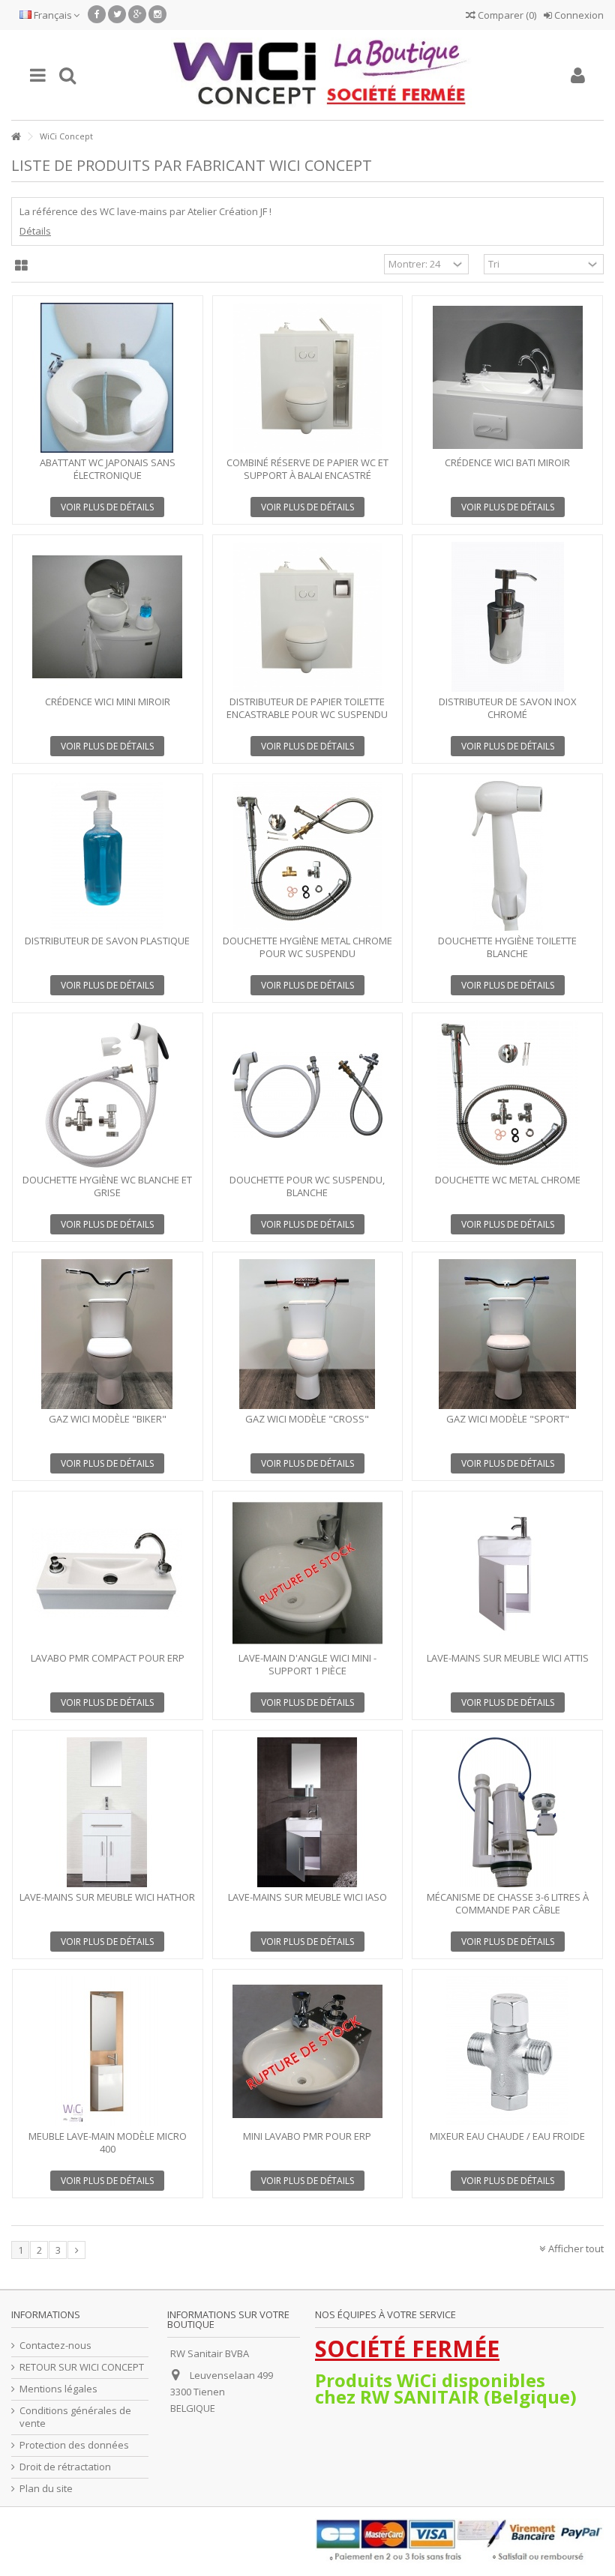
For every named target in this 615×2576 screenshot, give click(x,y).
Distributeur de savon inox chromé (508, 708)
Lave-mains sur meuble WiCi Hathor (107, 1897)
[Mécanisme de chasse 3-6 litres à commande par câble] (507, 1812)
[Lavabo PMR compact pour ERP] (108, 1573)
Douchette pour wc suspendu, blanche (307, 1186)
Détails (35, 231)
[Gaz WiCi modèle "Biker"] (108, 1334)
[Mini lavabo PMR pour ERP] (308, 2051)
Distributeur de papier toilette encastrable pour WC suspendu (307, 708)
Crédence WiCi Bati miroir (507, 462)
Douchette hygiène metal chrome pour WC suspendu (307, 947)
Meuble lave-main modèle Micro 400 (108, 2142)
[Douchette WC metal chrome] (507, 1095)
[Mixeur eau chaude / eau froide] (507, 2051)
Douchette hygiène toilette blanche (507, 947)
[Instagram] (157, 14)
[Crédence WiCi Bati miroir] (507, 378)
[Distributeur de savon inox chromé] (507, 617)
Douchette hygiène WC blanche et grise (107, 1186)
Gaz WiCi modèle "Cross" (307, 1419)
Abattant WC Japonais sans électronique (108, 469)
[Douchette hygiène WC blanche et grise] (108, 1095)
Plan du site (46, 2489)
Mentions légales (58, 2389)
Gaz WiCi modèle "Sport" (508, 1419)
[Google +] (137, 14)
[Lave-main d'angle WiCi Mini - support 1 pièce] (308, 1573)
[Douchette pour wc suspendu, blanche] (308, 1095)
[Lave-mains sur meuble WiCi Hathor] (108, 1812)
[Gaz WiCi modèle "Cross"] (308, 1334)
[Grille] (21, 266)
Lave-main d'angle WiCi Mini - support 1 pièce (307, 1664)
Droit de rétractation (65, 2467)
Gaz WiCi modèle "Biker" (108, 1419)
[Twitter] (117, 14)
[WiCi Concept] (322, 75)
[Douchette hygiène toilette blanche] (507, 856)
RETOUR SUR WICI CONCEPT (82, 2367)
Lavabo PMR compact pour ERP (108, 1658)
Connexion (578, 15)
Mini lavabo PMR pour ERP (307, 2136)
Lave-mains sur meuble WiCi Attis (508, 1658)
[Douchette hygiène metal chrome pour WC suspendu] (308, 856)
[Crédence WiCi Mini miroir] (108, 617)
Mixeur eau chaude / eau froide (507, 2136)
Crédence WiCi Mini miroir (108, 702)
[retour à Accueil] (16, 137)
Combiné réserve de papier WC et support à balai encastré (307, 469)
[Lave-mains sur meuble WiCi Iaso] (308, 1812)
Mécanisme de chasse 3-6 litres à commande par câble (508, 1903)
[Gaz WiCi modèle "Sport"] (507, 1334)
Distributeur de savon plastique (107, 941)
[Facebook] (97, 14)
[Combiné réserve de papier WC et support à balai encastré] (308, 378)
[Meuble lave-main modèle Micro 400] (108, 2051)
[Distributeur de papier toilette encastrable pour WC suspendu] (308, 617)
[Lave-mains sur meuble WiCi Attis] (507, 1573)
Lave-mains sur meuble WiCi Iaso (307, 1897)
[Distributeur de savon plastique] (108, 856)
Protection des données (74, 2445)
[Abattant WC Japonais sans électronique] (108, 378)
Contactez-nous (55, 2346)
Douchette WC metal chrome (508, 1180)
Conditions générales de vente (75, 2417)
